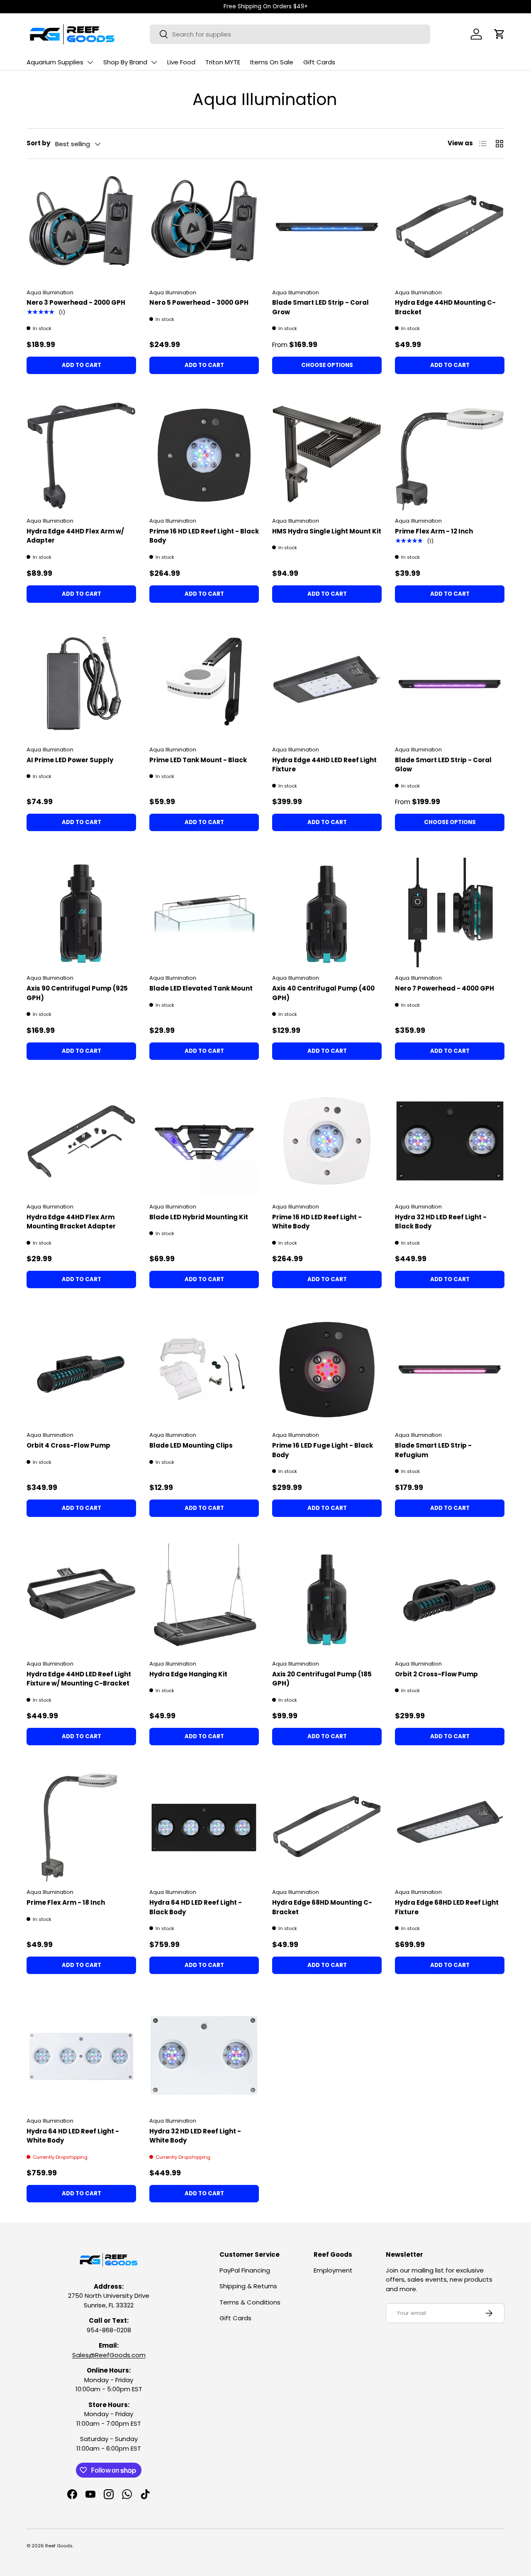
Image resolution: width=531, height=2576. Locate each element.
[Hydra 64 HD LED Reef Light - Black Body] (204, 1827)
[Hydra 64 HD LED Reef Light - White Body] (81, 2055)
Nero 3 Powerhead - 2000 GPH (76, 302)
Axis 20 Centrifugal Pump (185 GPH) (322, 1679)
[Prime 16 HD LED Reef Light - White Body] (327, 1141)
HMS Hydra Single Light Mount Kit (327, 531)
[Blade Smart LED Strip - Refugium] (450, 1370)
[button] (499, 34)
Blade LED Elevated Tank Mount (201, 988)
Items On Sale (272, 62)
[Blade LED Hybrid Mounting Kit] (204, 1141)
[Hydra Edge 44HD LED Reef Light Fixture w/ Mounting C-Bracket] (81, 1598)
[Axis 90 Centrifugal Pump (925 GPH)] (81, 912)
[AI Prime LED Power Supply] (81, 684)
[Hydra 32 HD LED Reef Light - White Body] (204, 2055)
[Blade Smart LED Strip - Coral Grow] (327, 227)
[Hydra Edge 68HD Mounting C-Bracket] (327, 1827)
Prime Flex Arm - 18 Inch (66, 1902)
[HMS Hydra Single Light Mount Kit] (327, 455)
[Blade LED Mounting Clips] (204, 1370)
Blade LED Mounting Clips (191, 1445)
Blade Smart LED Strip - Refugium (433, 1450)
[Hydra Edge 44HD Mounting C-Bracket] (450, 227)
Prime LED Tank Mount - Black (198, 760)
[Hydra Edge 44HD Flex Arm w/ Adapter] (81, 455)
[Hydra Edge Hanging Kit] (204, 1598)
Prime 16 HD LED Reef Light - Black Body (204, 536)
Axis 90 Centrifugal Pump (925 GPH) (77, 993)
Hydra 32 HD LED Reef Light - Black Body (441, 1222)
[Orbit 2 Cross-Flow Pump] (450, 1598)
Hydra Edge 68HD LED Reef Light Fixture (447, 1907)
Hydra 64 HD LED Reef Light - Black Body (196, 1907)
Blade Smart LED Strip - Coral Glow (443, 765)
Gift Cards (319, 62)
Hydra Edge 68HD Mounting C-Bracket (322, 1907)
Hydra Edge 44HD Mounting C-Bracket (445, 307)
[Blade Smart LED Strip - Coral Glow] (450, 684)
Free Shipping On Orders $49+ (266, 6)
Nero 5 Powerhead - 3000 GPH (199, 302)
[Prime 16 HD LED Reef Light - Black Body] (204, 455)
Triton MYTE (223, 62)
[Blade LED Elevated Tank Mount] (204, 912)
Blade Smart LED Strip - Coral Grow (320, 307)
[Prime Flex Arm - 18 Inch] (81, 1827)
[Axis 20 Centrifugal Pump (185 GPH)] (327, 1598)
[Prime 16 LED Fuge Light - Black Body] (327, 1370)
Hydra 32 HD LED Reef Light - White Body (195, 2136)
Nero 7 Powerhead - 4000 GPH (445, 988)
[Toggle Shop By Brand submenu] (154, 62)
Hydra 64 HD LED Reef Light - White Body (73, 2136)
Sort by (38, 143)
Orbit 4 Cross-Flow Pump (68, 1445)
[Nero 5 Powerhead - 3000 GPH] (204, 227)
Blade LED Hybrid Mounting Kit (199, 1217)
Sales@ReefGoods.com (109, 2355)
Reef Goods (59, 2546)
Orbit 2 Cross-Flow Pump (436, 1674)
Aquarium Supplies (55, 62)
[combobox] (290, 34)
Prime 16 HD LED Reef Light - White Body (317, 1222)
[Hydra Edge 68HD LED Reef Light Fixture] (450, 1827)
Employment (333, 2270)
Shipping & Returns (248, 2286)
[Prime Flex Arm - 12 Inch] (450, 455)
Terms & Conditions (250, 2302)
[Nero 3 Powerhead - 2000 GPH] (81, 227)
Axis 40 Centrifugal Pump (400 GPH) (323, 993)
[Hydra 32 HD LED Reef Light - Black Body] (450, 1141)
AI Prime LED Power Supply (70, 760)
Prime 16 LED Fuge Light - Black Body (323, 1450)
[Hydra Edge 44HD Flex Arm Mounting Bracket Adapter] (81, 1141)
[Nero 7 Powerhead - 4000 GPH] (450, 912)
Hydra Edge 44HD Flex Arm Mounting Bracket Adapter (71, 1222)
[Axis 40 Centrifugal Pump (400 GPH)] (327, 912)
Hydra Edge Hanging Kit (188, 1674)
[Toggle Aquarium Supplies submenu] (90, 62)
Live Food (181, 62)
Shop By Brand (125, 62)
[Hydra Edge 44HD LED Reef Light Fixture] (327, 684)
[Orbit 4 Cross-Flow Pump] (81, 1370)
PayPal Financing (245, 2270)
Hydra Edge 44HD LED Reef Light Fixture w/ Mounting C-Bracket (79, 1679)
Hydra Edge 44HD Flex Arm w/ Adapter (75, 536)
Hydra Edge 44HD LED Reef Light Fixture (324, 765)
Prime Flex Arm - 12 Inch (434, 531)
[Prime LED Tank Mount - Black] (204, 684)
